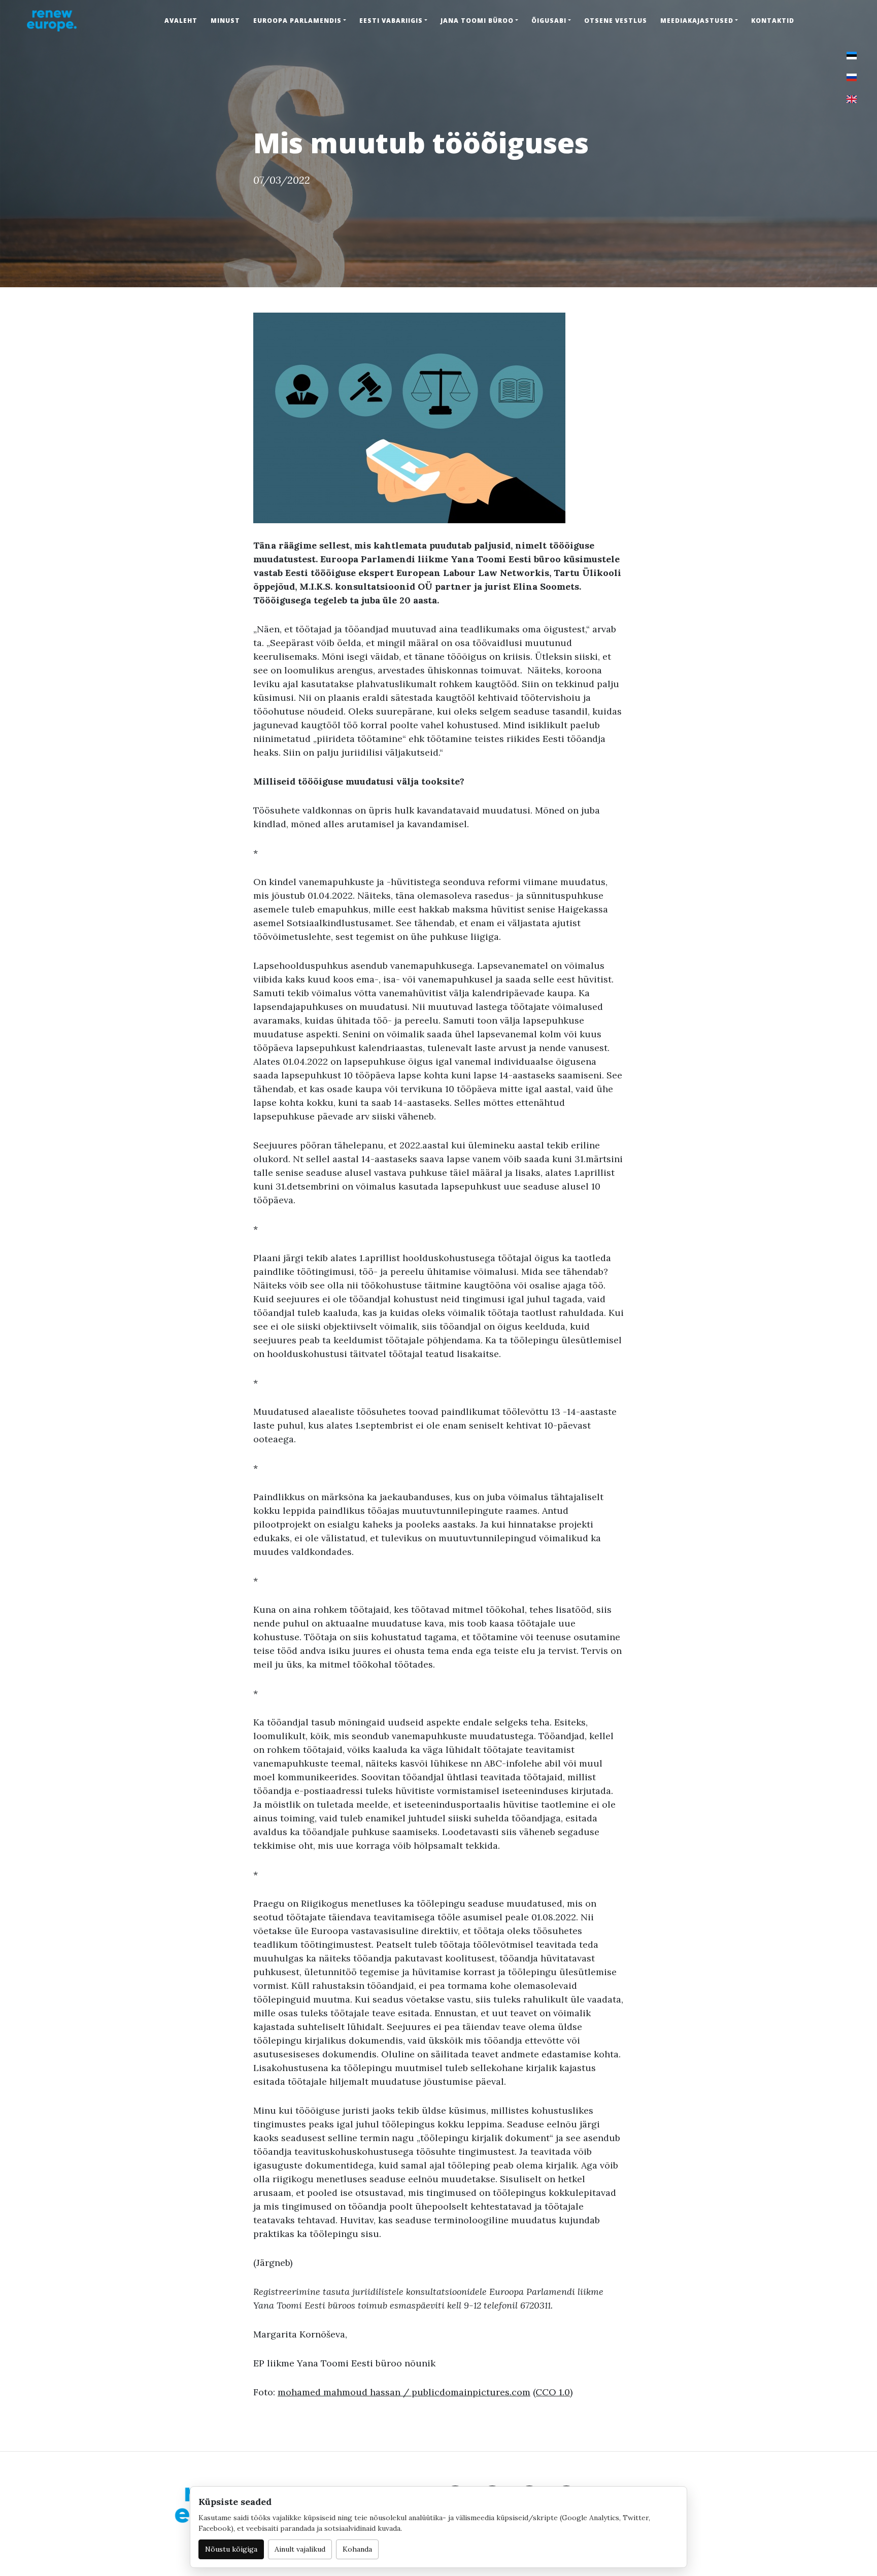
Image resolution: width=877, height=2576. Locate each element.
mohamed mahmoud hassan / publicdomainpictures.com (404, 2392)
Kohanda (357, 2549)
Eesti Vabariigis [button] (391, 21)
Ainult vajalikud (300, 2549)
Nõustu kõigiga (231, 2549)
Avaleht (181, 21)
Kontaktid (773, 21)
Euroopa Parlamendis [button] (297, 21)
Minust (225, 21)
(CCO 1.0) (553, 2392)
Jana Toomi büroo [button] (477, 21)
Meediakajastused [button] (697, 21)
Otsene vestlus (616, 21)
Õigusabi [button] (549, 21)
